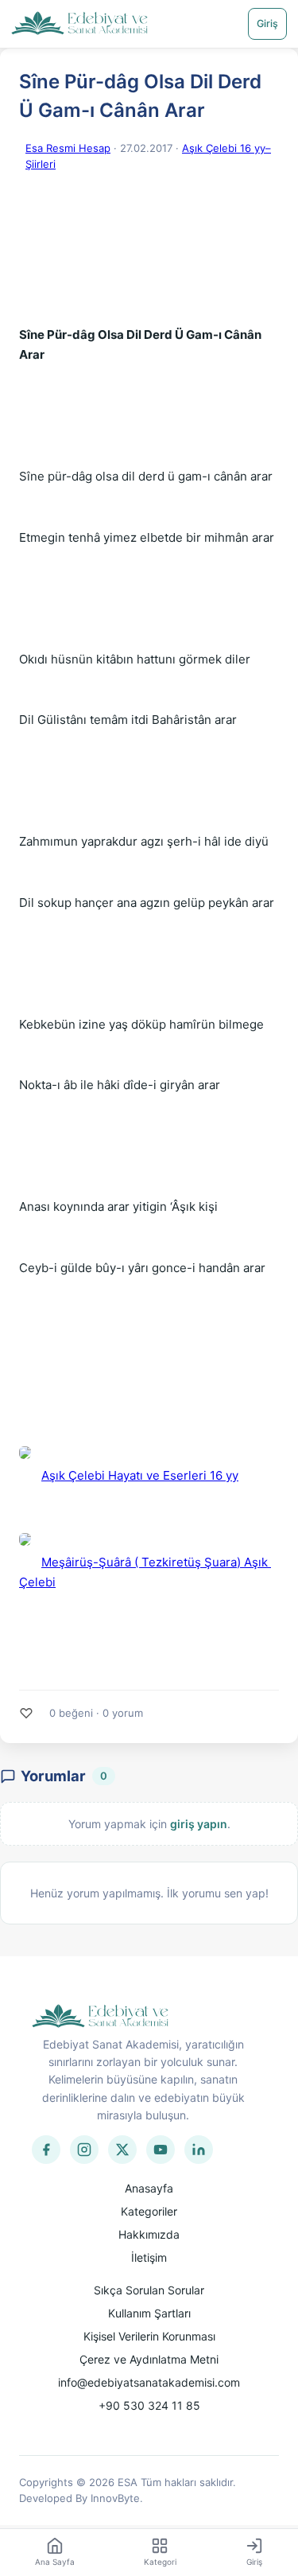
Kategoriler (149, 2211)
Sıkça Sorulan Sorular (149, 2290)
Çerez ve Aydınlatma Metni (149, 2359)
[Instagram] (84, 2150)
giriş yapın (199, 1824)
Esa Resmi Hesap (68, 148)
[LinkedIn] (199, 2150)
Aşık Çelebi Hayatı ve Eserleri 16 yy (140, 1475)
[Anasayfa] (80, 24)
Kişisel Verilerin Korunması (149, 2336)
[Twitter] (122, 2150)
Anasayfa (149, 2188)
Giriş (267, 23)
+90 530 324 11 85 (149, 2405)
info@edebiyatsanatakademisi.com (149, 2382)
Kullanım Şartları (149, 2313)
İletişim (149, 2257)
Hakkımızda (149, 2234)
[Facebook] (46, 2150)
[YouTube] (161, 2150)
